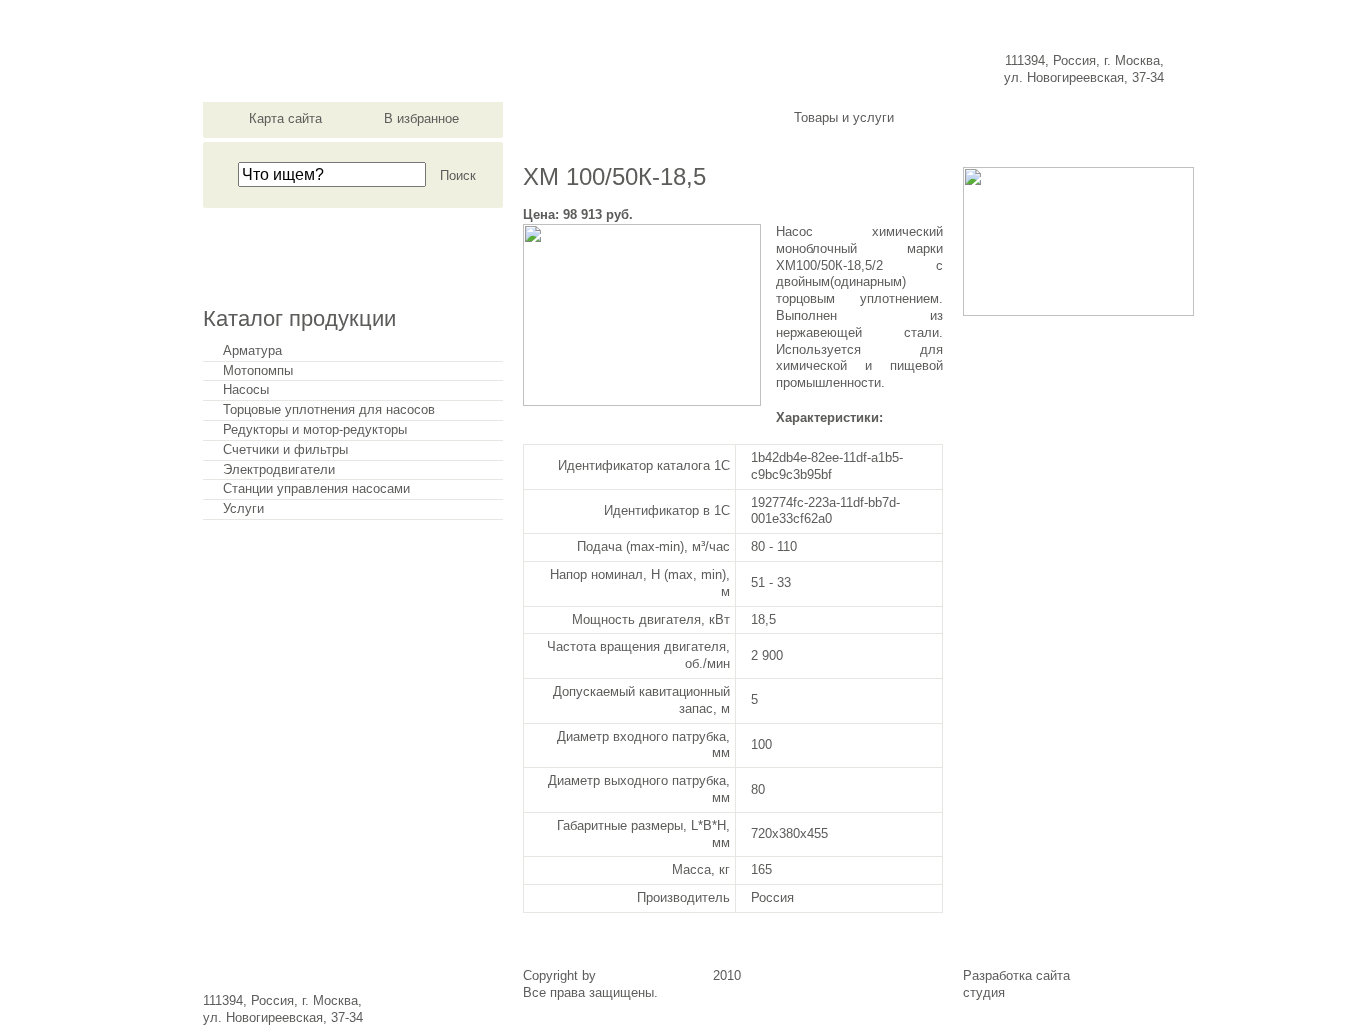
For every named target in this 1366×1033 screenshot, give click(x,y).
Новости (715, 118)
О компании (586, 118)
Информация (973, 118)
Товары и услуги (844, 118)
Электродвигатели (279, 470)
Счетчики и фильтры (285, 450)
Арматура (252, 351)
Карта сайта (285, 118)
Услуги (243, 509)
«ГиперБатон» (1051, 992)
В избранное (421, 118)
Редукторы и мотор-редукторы (315, 430)
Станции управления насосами (316, 489)
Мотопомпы (258, 371)
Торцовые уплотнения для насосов (329, 410)
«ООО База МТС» (654, 975)
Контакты (1102, 118)
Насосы (246, 390)
